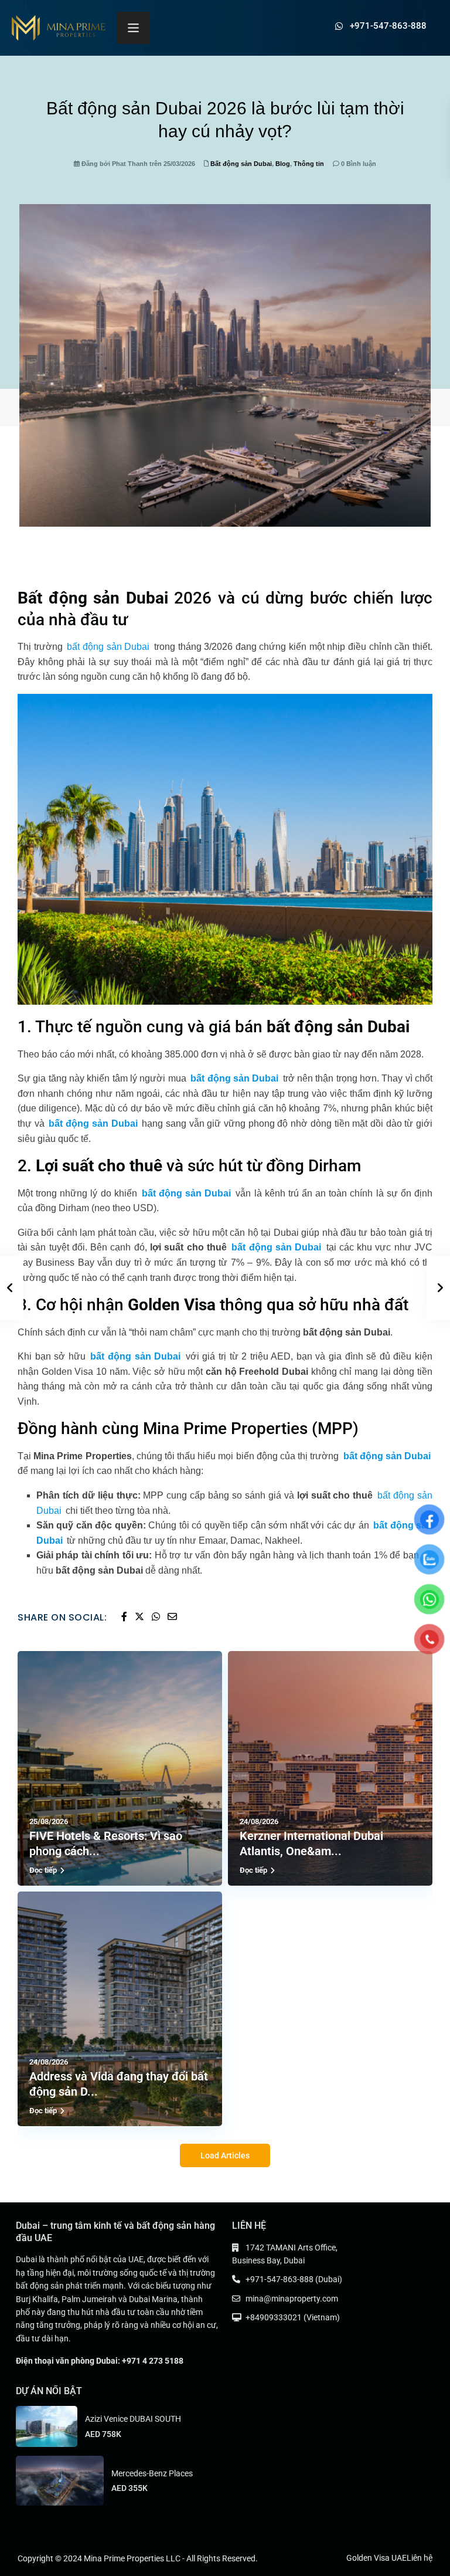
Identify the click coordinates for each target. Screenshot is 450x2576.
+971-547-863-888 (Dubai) (294, 2279)
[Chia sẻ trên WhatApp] (157, 1617)
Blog (283, 164)
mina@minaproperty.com (292, 2299)
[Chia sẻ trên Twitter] (140, 1617)
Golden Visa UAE (376, 2558)
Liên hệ (420, 2558)
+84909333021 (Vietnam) (293, 2317)
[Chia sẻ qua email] (172, 1617)
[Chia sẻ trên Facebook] (125, 1617)
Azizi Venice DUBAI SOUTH (133, 2419)
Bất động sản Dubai (241, 164)
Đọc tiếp (43, 1870)
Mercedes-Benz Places (152, 2473)
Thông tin (309, 164)
